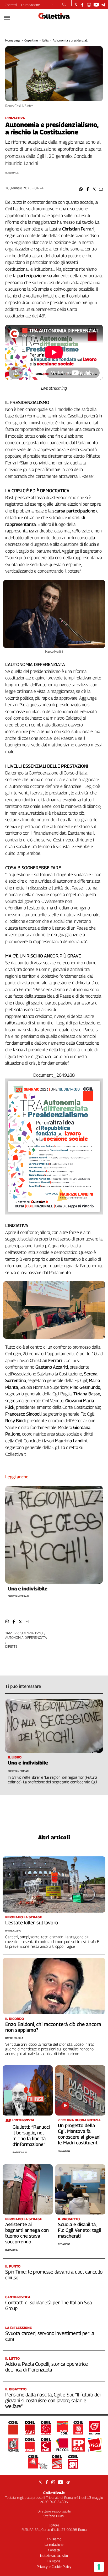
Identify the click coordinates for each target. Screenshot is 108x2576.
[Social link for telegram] (103, 5)
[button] (81, 189)
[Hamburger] (7, 18)
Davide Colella (14, 2038)
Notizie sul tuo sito (54, 2556)
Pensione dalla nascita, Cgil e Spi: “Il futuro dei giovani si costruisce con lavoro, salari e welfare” (53, 2400)
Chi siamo (54, 2539)
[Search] (64, 5)
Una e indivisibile (28, 1589)
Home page (13, 40)
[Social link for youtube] (96, 5)
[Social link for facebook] (82, 5)
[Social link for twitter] (76, 5)
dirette (11, 1646)
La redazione (31, 5)
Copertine (31, 40)
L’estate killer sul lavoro (32, 1923)
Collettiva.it (54, 2493)
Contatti (11, 5)
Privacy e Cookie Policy (54, 2567)
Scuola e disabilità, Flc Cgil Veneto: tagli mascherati (80, 2230)
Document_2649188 (54, 1075)
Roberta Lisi (20, 2152)
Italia (45, 40)
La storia (54, 2561)
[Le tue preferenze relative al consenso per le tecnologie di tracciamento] (99, 2567)
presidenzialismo (29, 1633)
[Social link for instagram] (89, 5)
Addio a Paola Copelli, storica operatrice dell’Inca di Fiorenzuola (47, 2367)
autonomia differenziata (26, 1637)
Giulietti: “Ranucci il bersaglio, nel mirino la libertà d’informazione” (31, 2136)
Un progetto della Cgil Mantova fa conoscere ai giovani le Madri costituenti (79, 2134)
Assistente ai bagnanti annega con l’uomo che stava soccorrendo (27, 2233)
